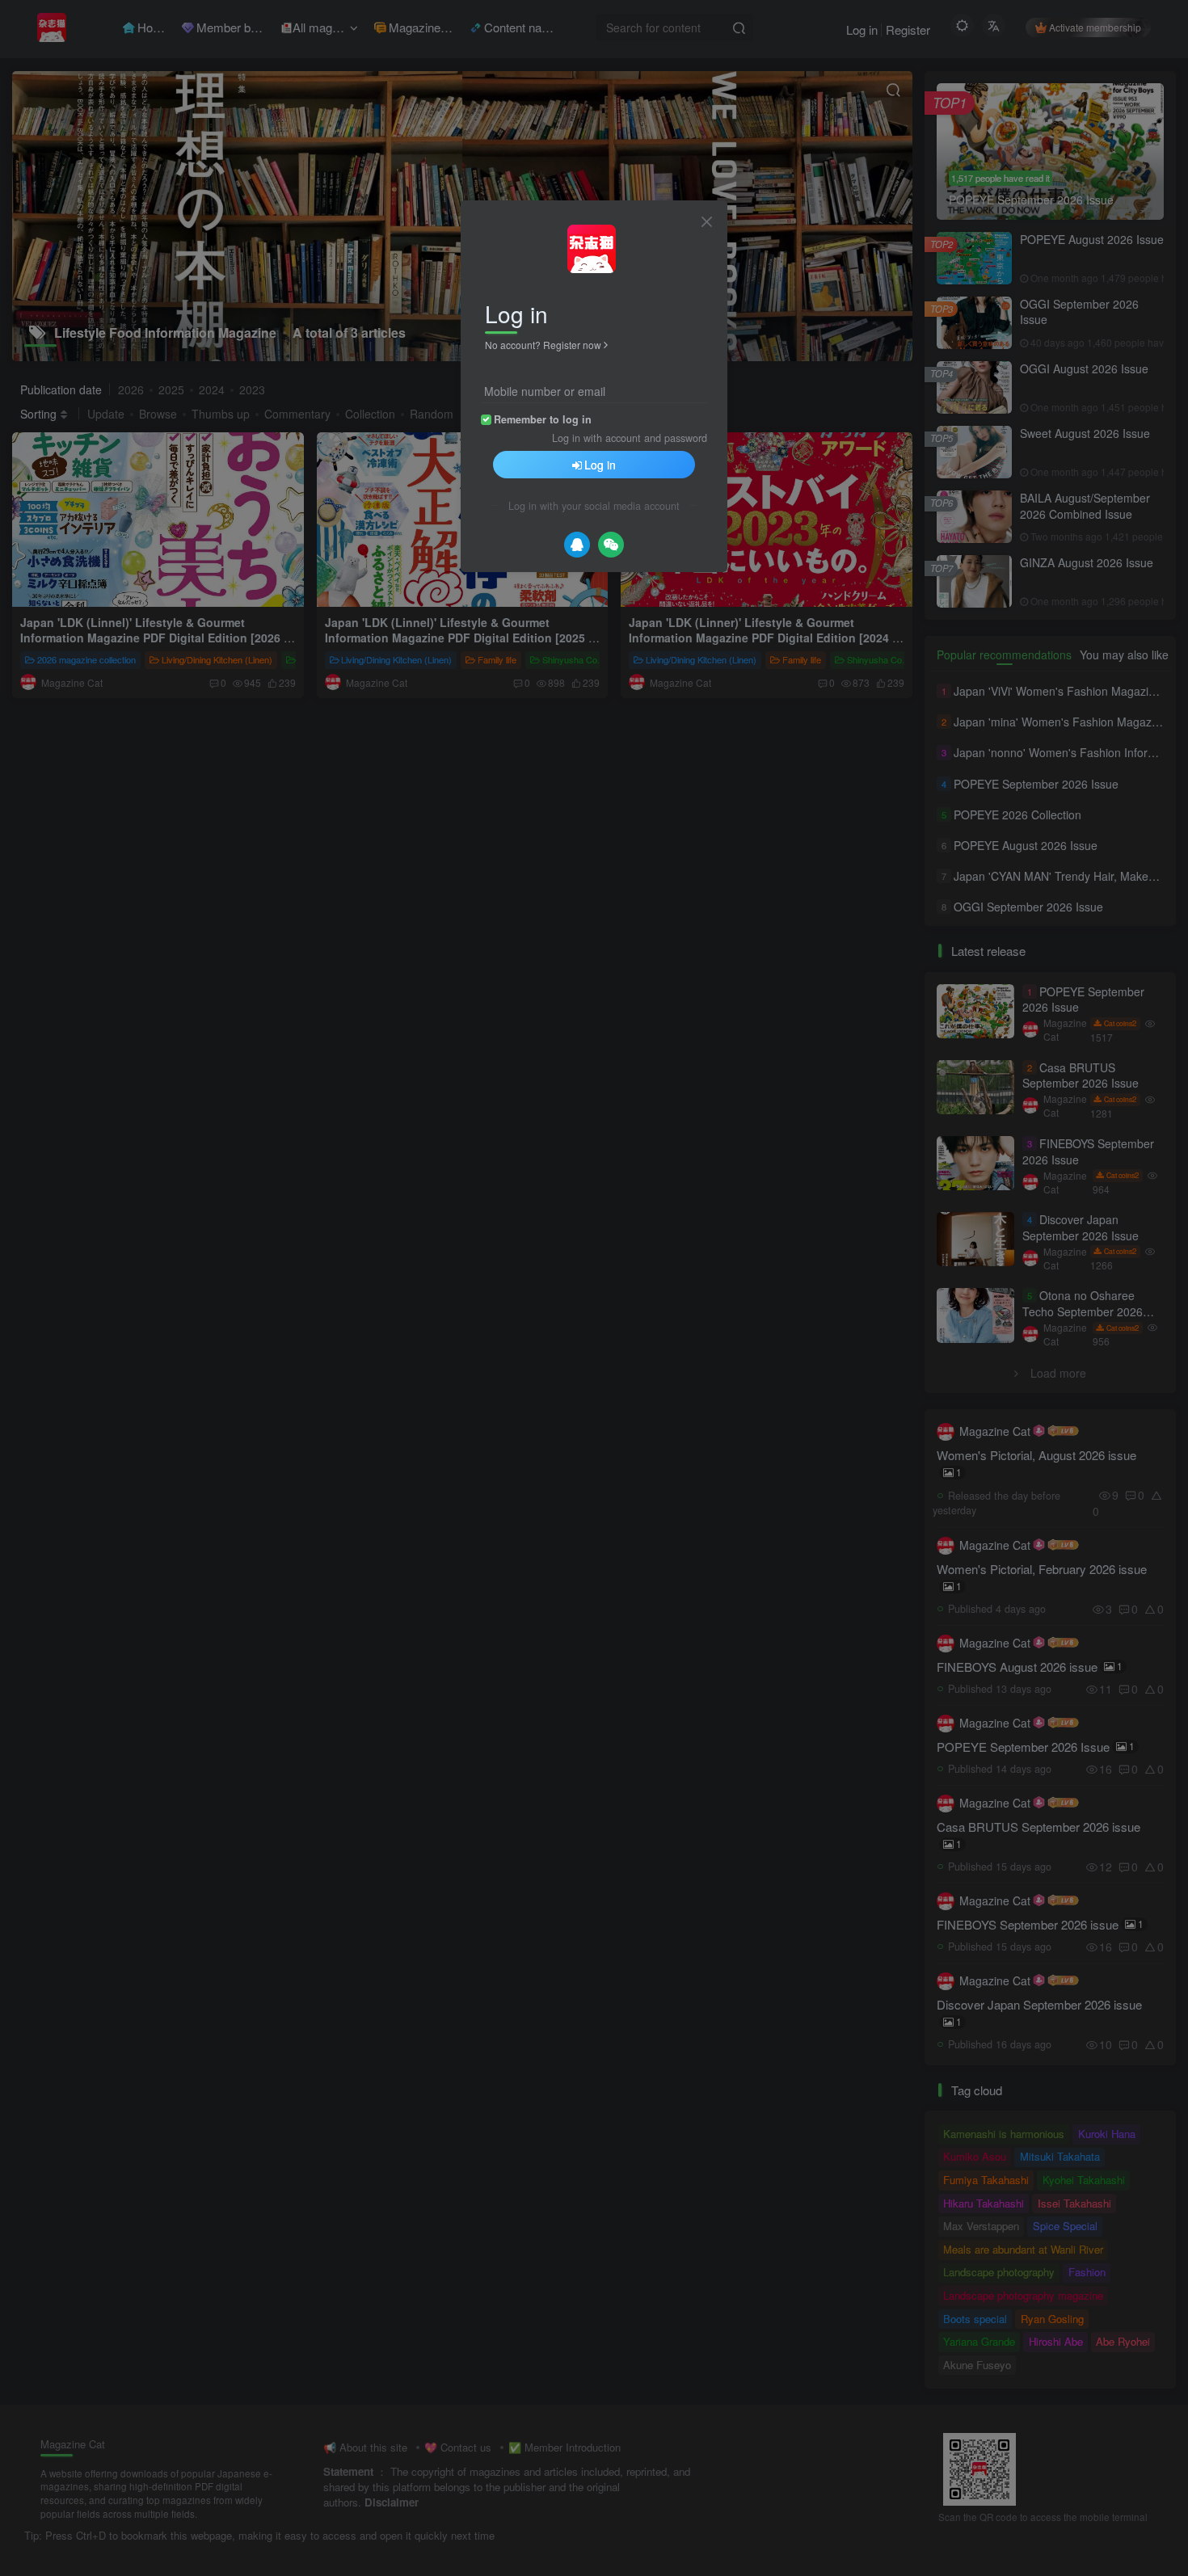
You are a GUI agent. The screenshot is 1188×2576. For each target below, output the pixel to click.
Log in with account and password (630, 438)
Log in (600, 465)
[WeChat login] (611, 545)
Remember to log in (543, 419)
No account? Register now (543, 345)
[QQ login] (577, 545)
